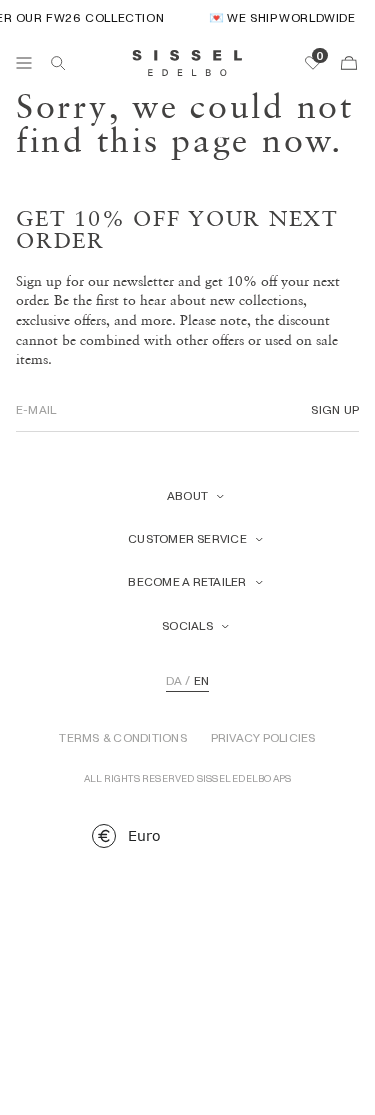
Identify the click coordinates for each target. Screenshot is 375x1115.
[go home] (187, 63)
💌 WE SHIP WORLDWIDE (280, 17)
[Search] (58, 63)
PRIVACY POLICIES (263, 738)
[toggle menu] (24, 63)
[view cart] (349, 63)
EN (201, 681)
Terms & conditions (122, 738)
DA (174, 681)
